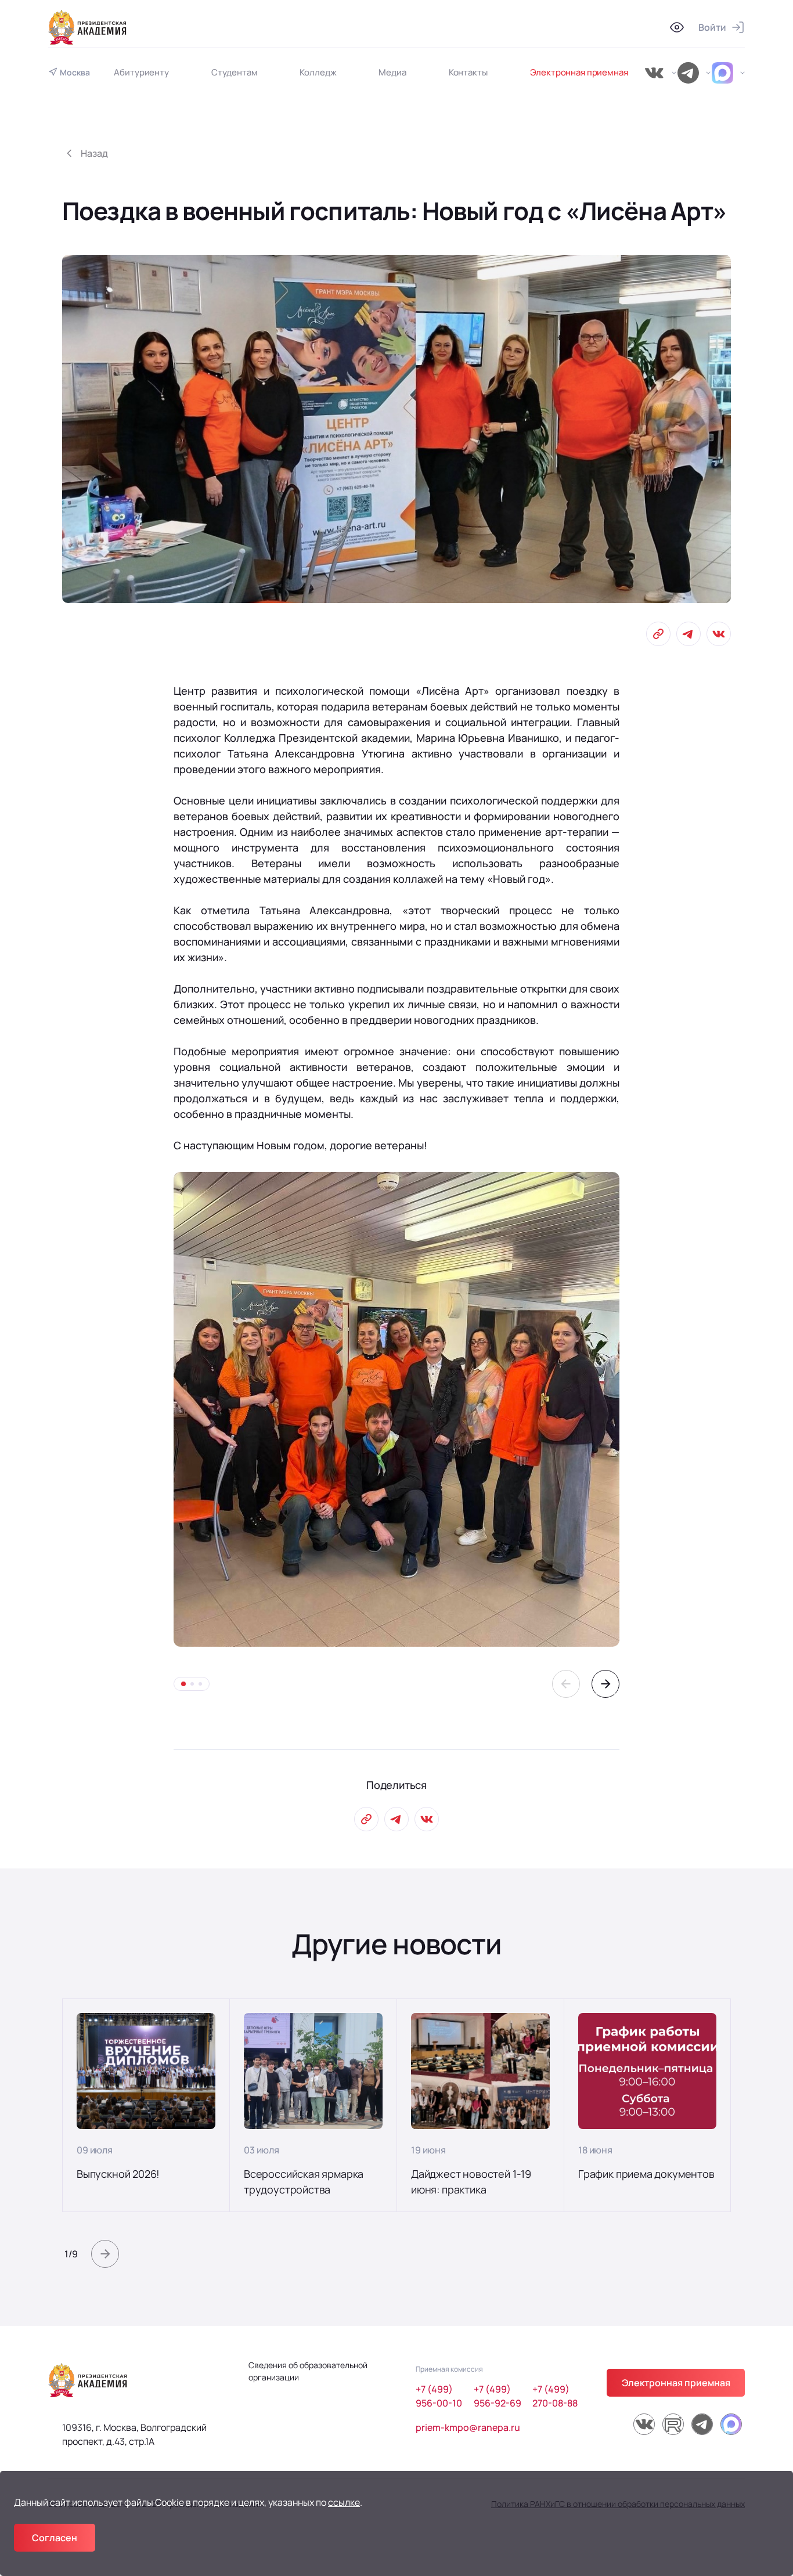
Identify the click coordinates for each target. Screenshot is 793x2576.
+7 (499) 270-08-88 (555, 2396)
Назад (94, 153)
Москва (75, 73)
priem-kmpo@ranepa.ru (468, 2427)
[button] (566, 1684)
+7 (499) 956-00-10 (439, 2396)
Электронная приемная (579, 72)
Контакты (468, 72)
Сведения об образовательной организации (308, 2371)
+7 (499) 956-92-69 (498, 2396)
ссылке (344, 2502)
